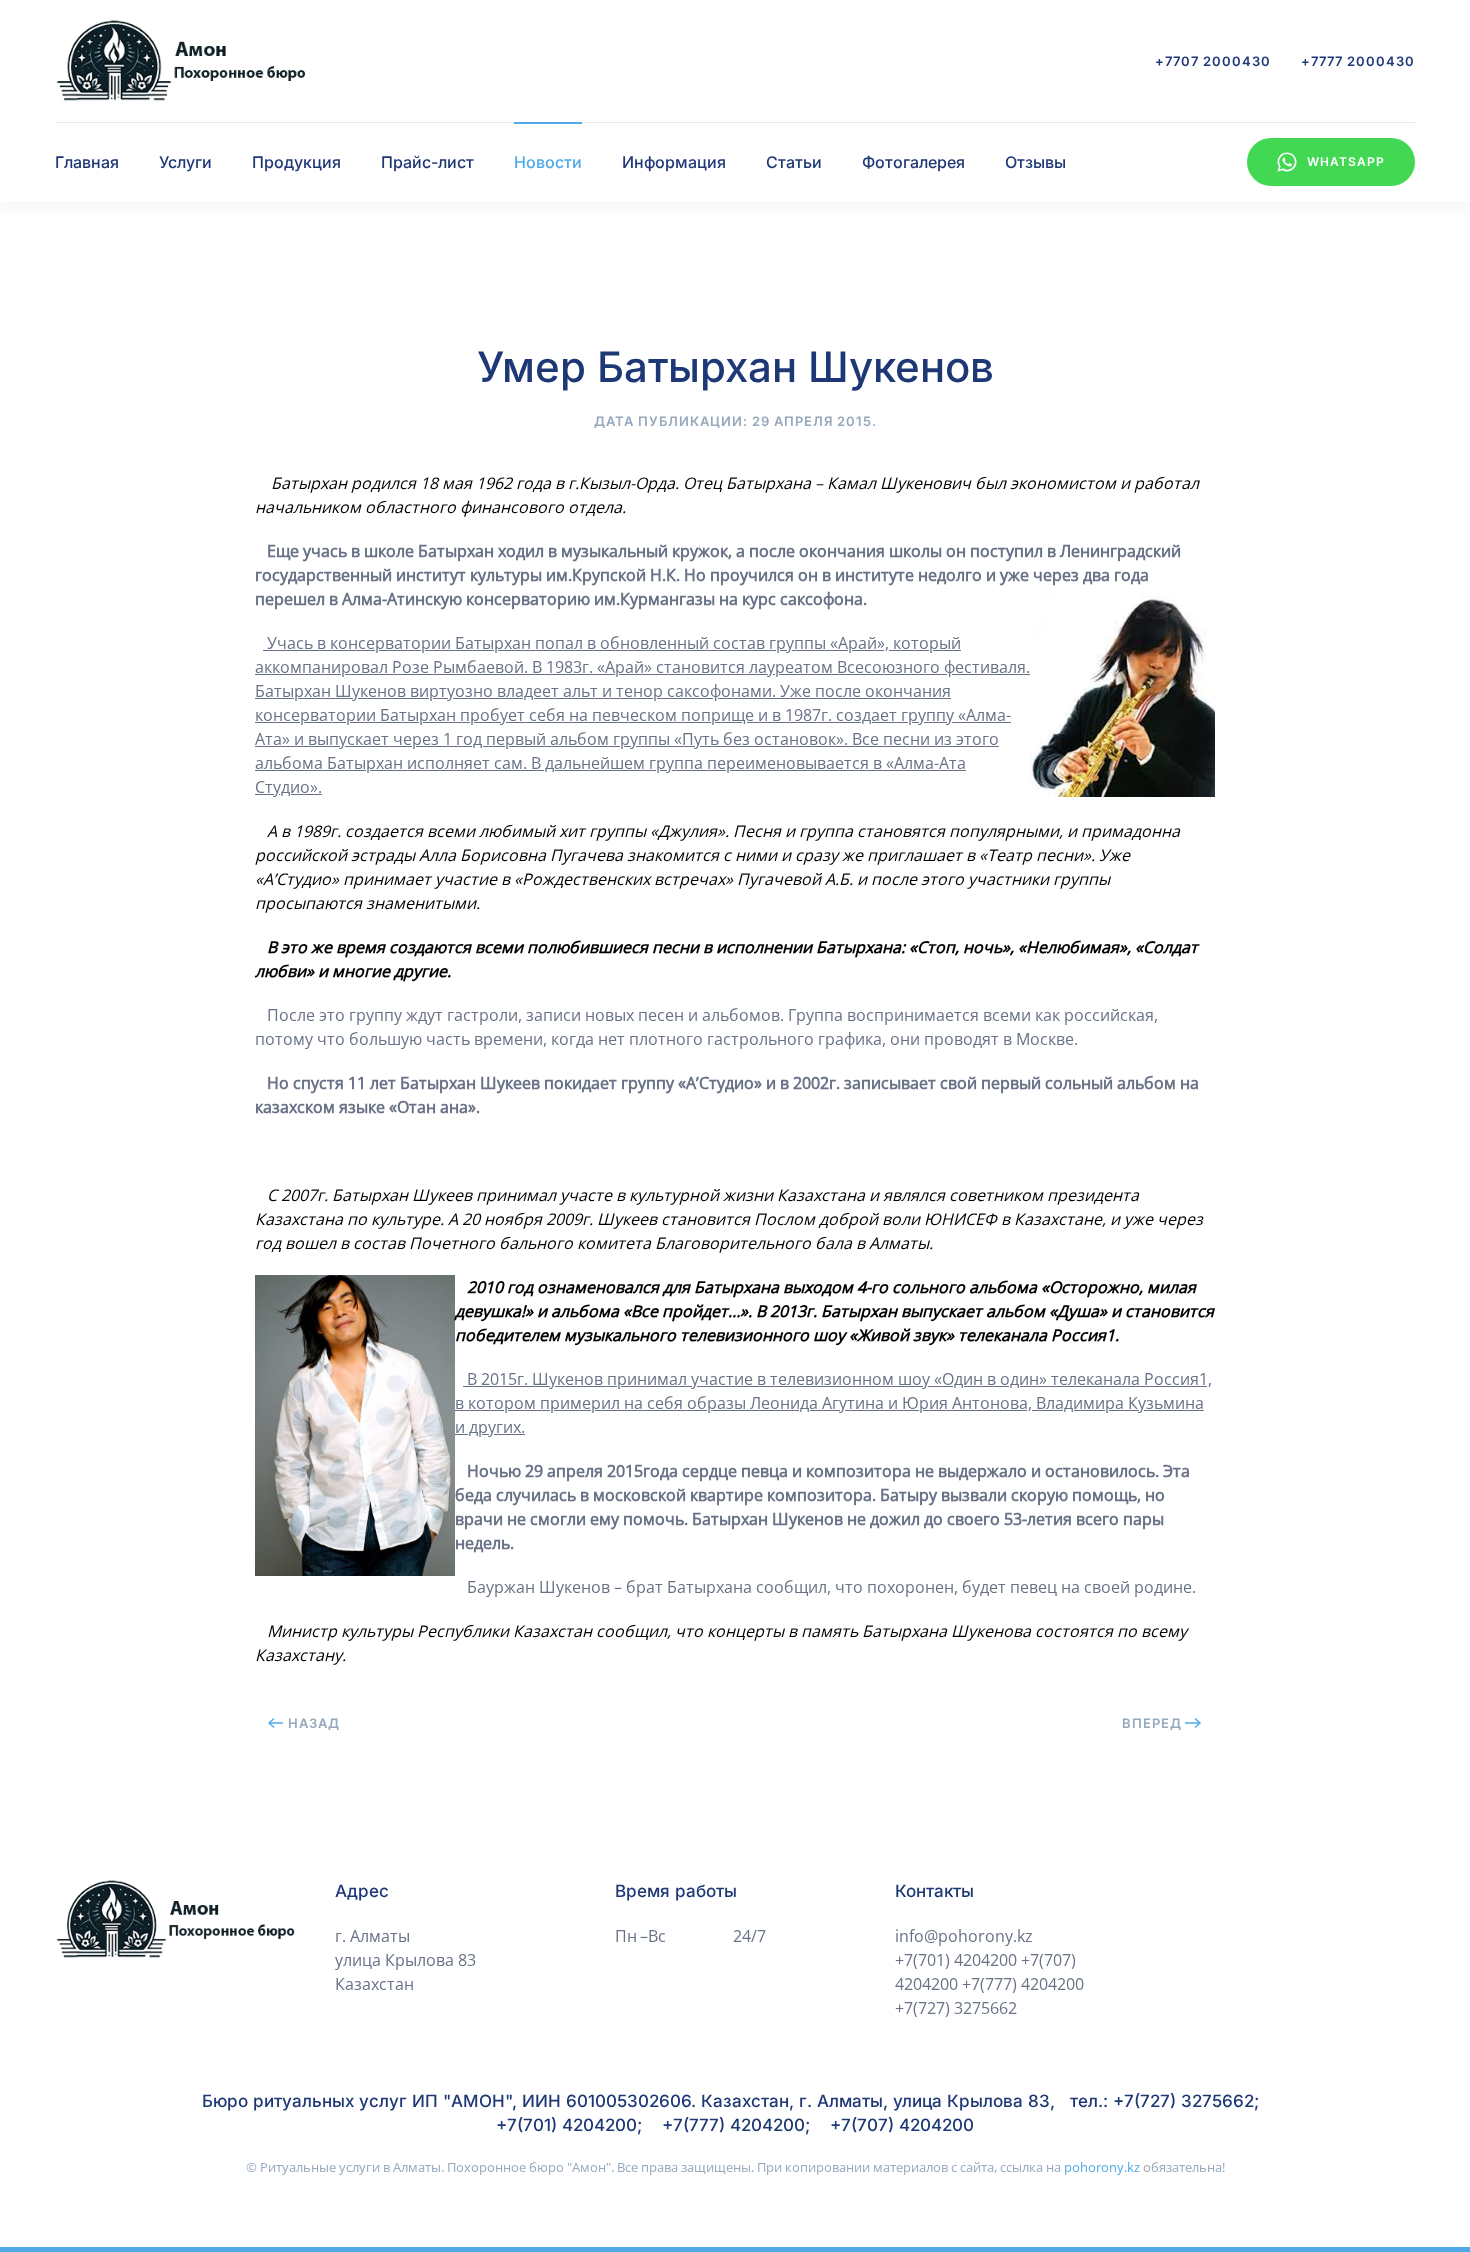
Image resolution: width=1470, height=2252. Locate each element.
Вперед (1152, 1723)
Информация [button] (674, 162)
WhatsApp (1346, 161)
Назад (314, 1723)
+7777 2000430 (1358, 61)
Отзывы (1035, 162)
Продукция (296, 162)
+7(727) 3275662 (956, 2008)
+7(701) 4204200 (956, 1960)
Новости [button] (548, 162)
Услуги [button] (185, 162)
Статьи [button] (794, 162)
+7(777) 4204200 (1023, 1984)
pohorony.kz (1102, 2167)
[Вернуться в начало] (180, 61)
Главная (87, 162)
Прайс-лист (427, 162)
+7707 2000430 (1213, 61)
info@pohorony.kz (964, 1936)
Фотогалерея (913, 162)
